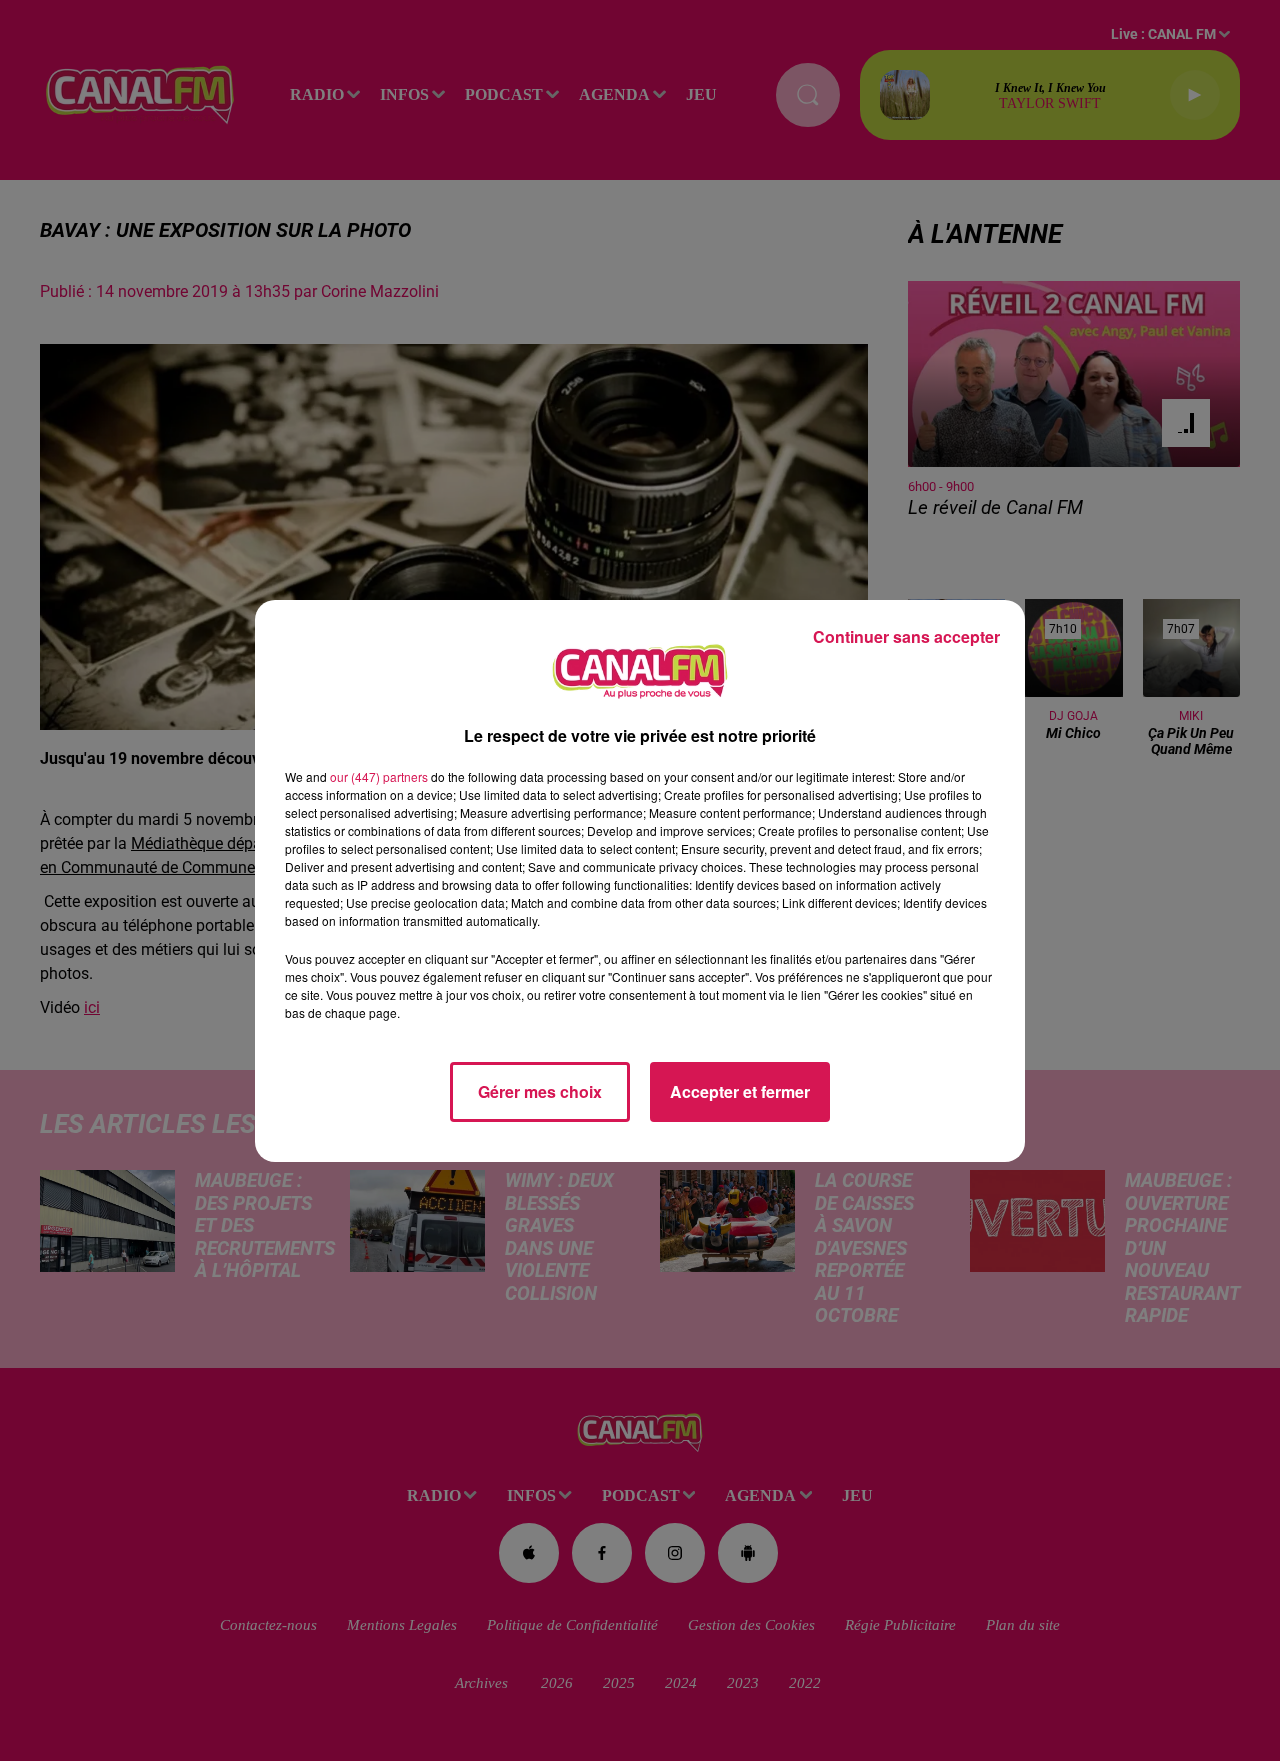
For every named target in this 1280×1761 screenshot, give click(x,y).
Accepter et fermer (740, 1091)
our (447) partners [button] (379, 776)
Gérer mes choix (540, 1091)
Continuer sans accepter (906, 636)
